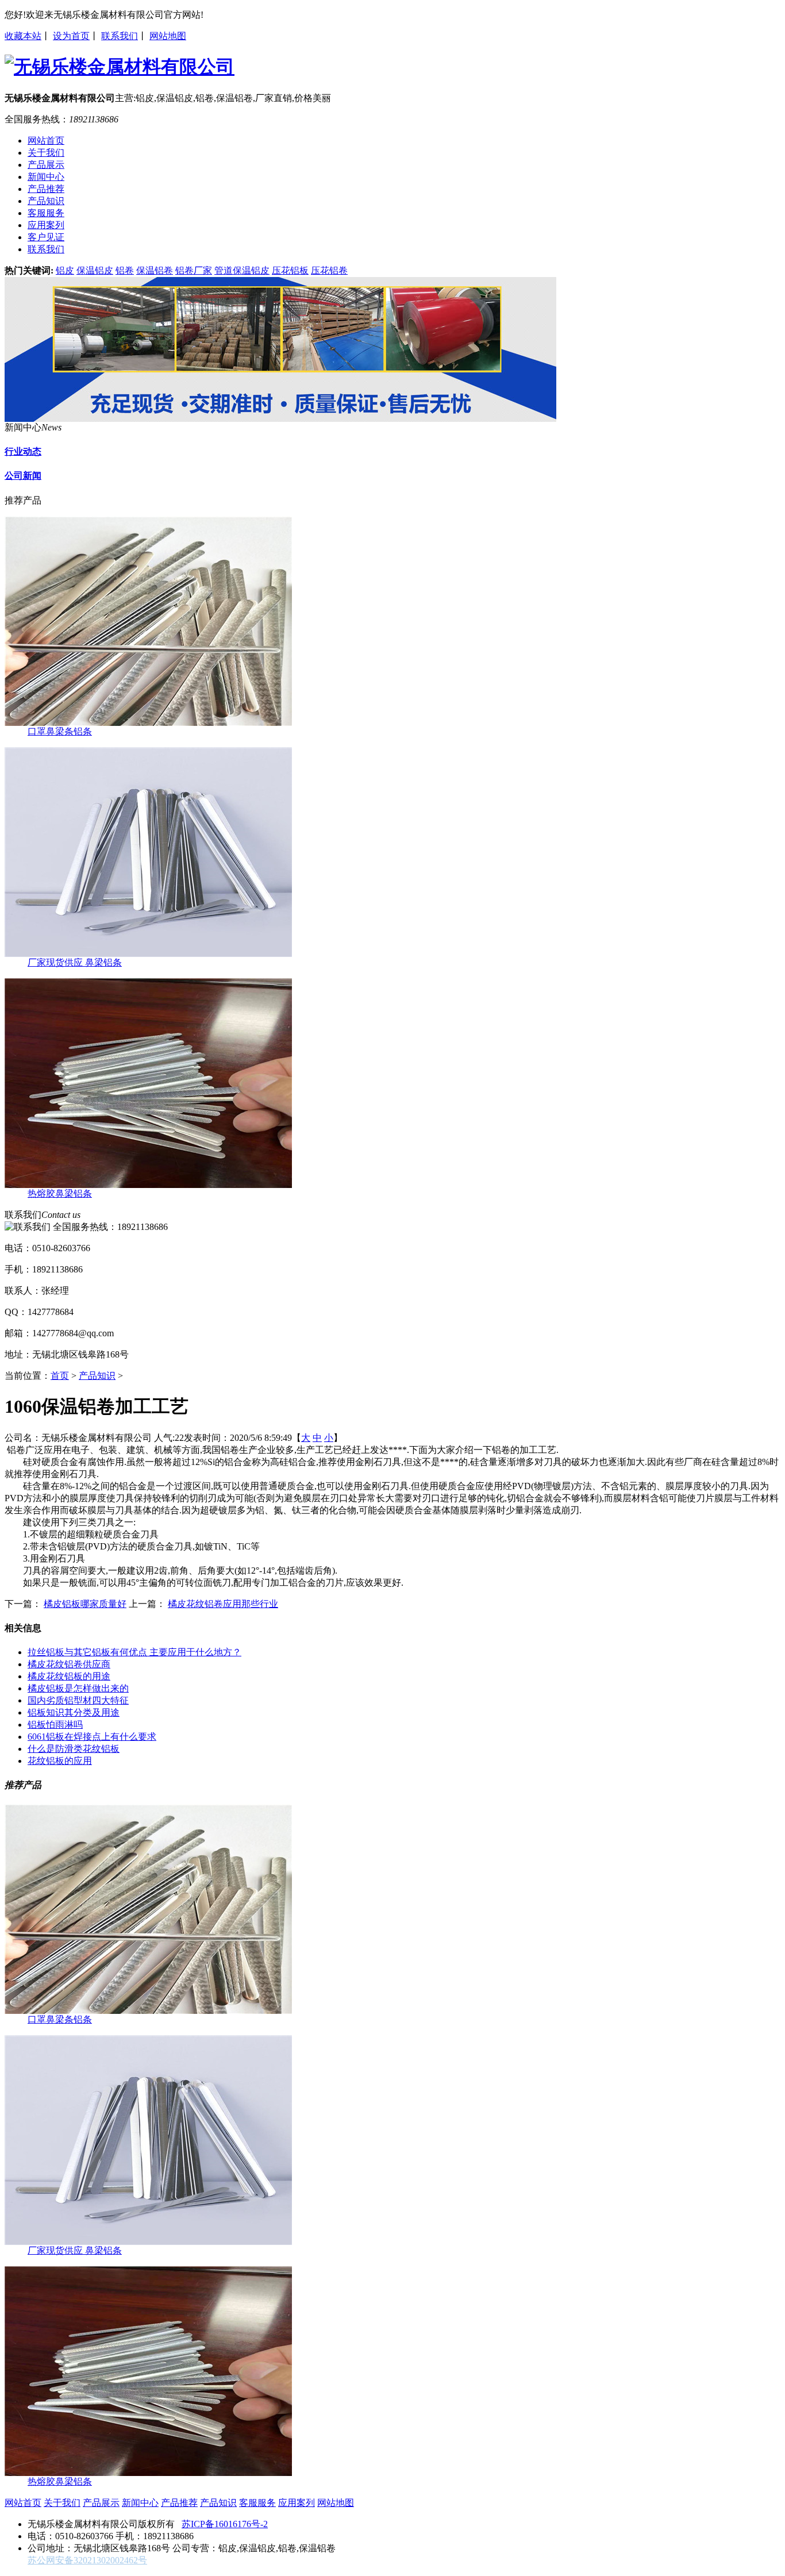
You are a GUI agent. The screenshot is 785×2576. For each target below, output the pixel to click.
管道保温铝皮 (242, 270)
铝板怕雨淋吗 (55, 1725)
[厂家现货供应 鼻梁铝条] (148, 954)
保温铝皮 (95, 270)
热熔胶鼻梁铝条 (60, 1193)
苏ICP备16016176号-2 (225, 2524)
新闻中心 (140, 2503)
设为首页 (71, 36)
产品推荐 (179, 2503)
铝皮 (65, 270)
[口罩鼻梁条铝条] (148, 723)
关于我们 (62, 2503)
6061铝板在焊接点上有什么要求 (92, 1737)
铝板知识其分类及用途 (74, 1712)
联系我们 (120, 36)
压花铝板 (290, 270)
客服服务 (257, 2503)
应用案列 (297, 2503)
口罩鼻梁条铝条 (60, 731)
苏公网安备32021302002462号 (87, 2560)
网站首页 (23, 2503)
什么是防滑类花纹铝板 (74, 1749)
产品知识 (97, 1376)
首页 (60, 1376)
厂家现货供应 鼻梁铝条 (75, 962)
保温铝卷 (155, 270)
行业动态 (23, 451)
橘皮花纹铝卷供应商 (69, 1664)
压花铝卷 (329, 270)
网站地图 (168, 36)
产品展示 (101, 2503)
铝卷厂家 (194, 270)
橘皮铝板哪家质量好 (85, 1604)
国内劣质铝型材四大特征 (78, 1700)
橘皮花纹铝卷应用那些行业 (223, 1604)
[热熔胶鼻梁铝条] (148, 1185)
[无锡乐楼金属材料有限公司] (280, 419)
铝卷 (125, 270)
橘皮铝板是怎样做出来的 (78, 1688)
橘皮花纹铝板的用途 (69, 1676)
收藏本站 (23, 36)
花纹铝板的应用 (60, 1761)
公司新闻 (23, 476)
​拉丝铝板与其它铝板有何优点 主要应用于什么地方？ (134, 1652)
